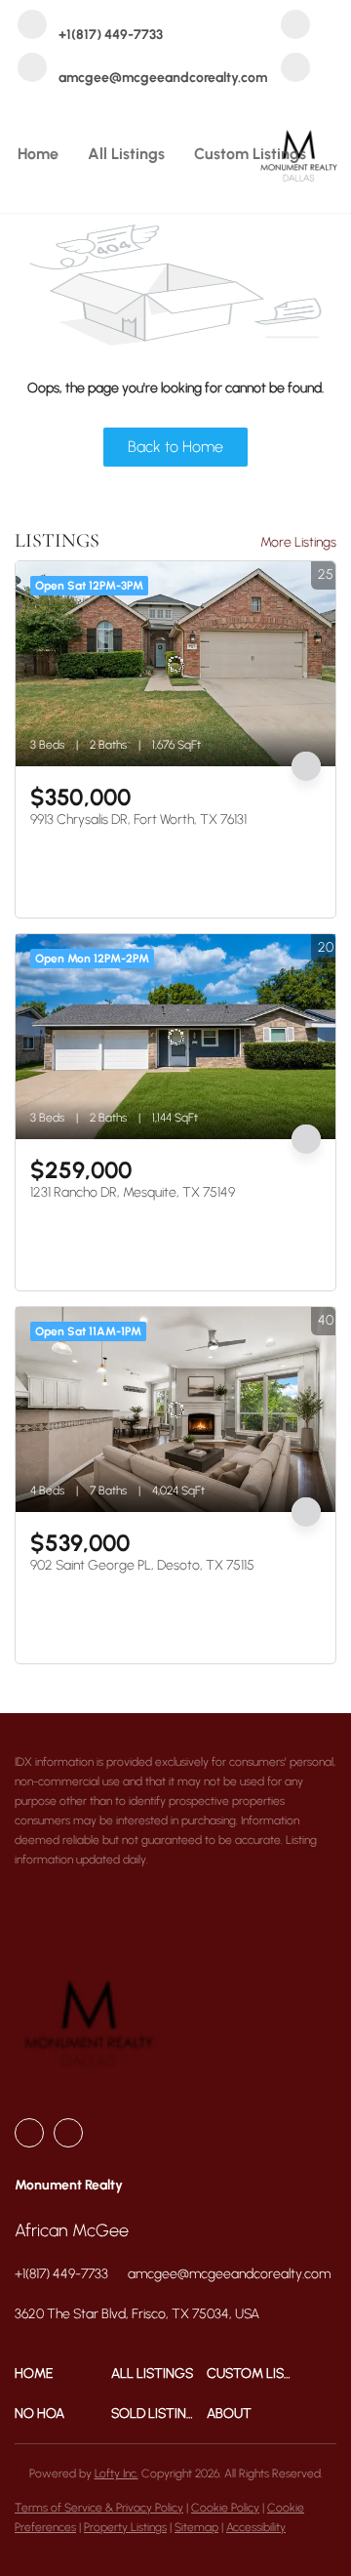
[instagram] (295, 69)
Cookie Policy (225, 2508)
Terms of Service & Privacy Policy (99, 2508)
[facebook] (295, 26)
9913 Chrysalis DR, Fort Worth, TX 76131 (138, 819)
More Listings (298, 542)
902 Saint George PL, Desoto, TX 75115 (142, 1565)
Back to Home (175, 447)
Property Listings (125, 2527)
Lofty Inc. (117, 2474)
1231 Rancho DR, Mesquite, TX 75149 (133, 1192)
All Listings (126, 154)
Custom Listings (250, 154)
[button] (63, 2373)
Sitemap (196, 2527)
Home (38, 154)
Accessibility (256, 2527)
